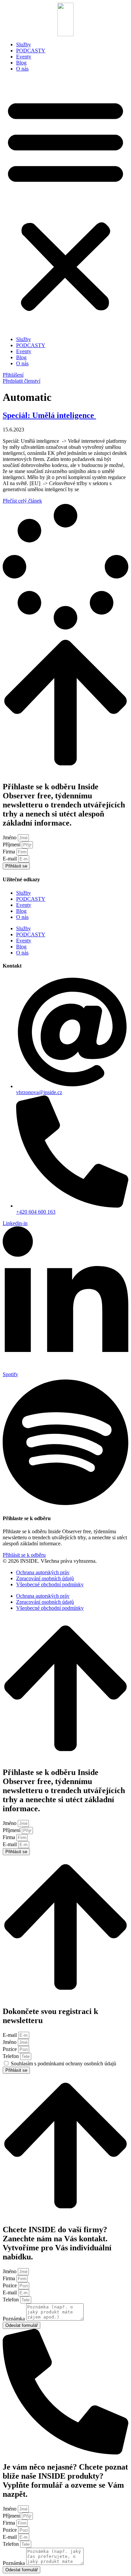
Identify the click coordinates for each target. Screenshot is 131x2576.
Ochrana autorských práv (43, 1572)
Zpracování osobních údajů (45, 1578)
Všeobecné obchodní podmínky (50, 1584)
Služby (24, 44)
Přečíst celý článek (22, 501)
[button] (65, 204)
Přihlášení (13, 375)
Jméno (10, 837)
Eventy (24, 57)
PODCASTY (31, 51)
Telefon (11, 2056)
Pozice (10, 2049)
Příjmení (12, 845)
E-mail (10, 859)
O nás (22, 69)
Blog (21, 63)
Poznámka (14, 2319)
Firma (10, 852)
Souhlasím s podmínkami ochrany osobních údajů (63, 2064)
